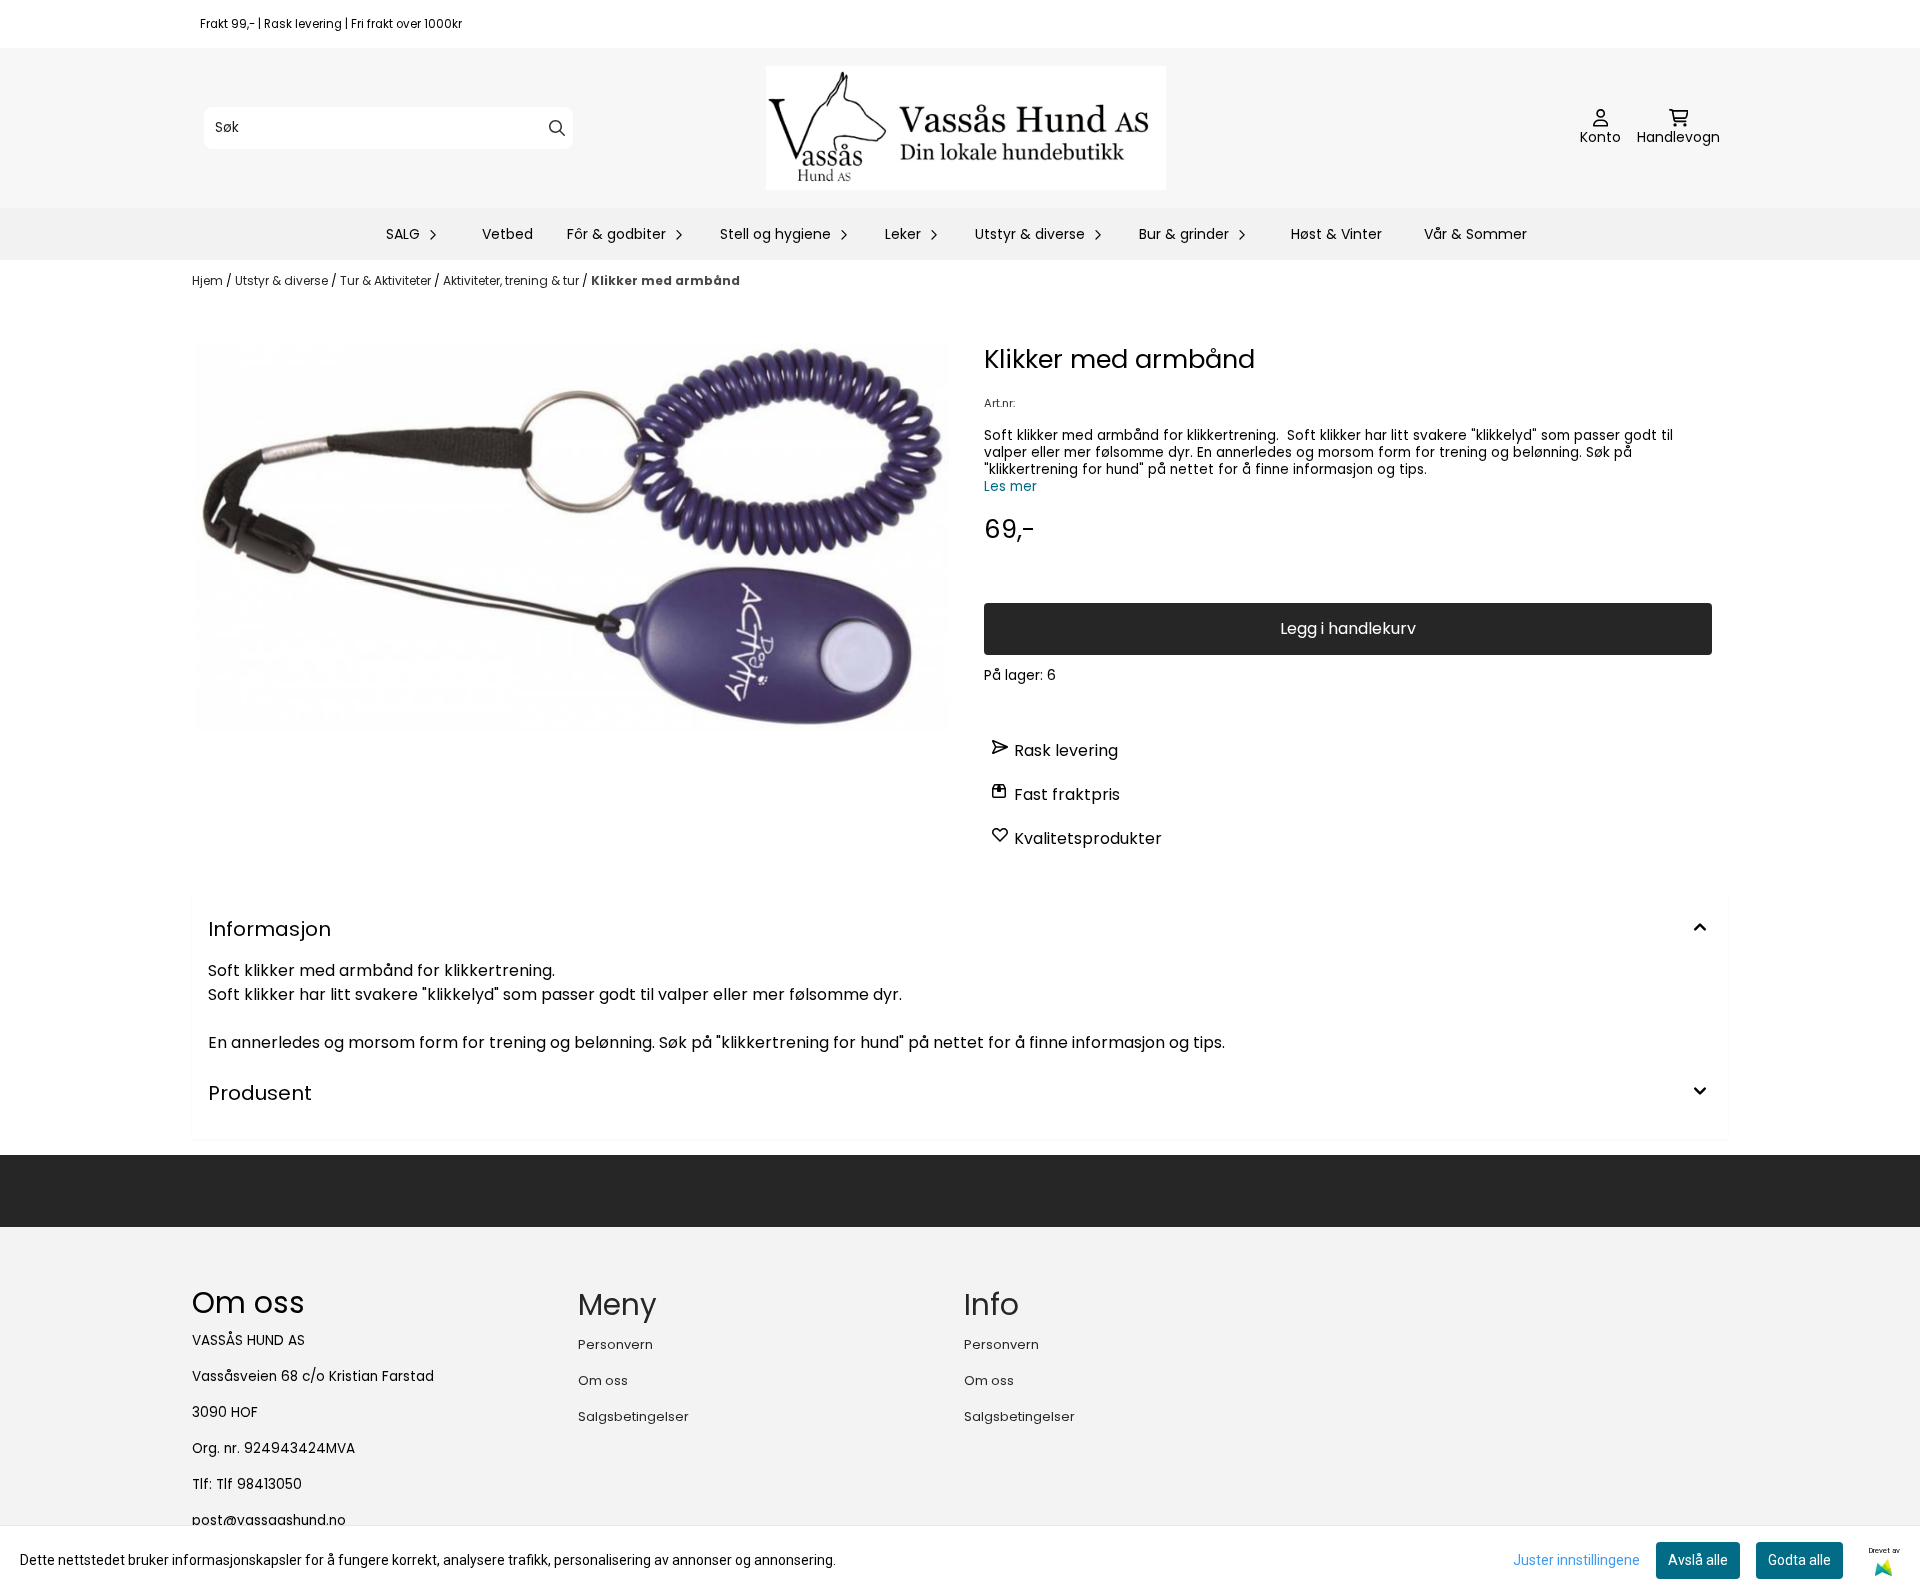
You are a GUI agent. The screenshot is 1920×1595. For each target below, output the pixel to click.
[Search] (557, 128)
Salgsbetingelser (633, 1416)
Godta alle (1799, 1560)
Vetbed (507, 234)
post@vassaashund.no (269, 1520)
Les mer (1010, 486)
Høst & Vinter (1336, 234)
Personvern (615, 1344)
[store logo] (966, 128)
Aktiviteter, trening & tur (512, 280)
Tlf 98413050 (259, 1484)
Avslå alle (1698, 1560)
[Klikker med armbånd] (572, 536)
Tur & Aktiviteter (387, 280)
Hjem (209, 280)
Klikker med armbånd (665, 280)
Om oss (603, 1380)
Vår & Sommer (1475, 234)
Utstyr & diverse (283, 280)
